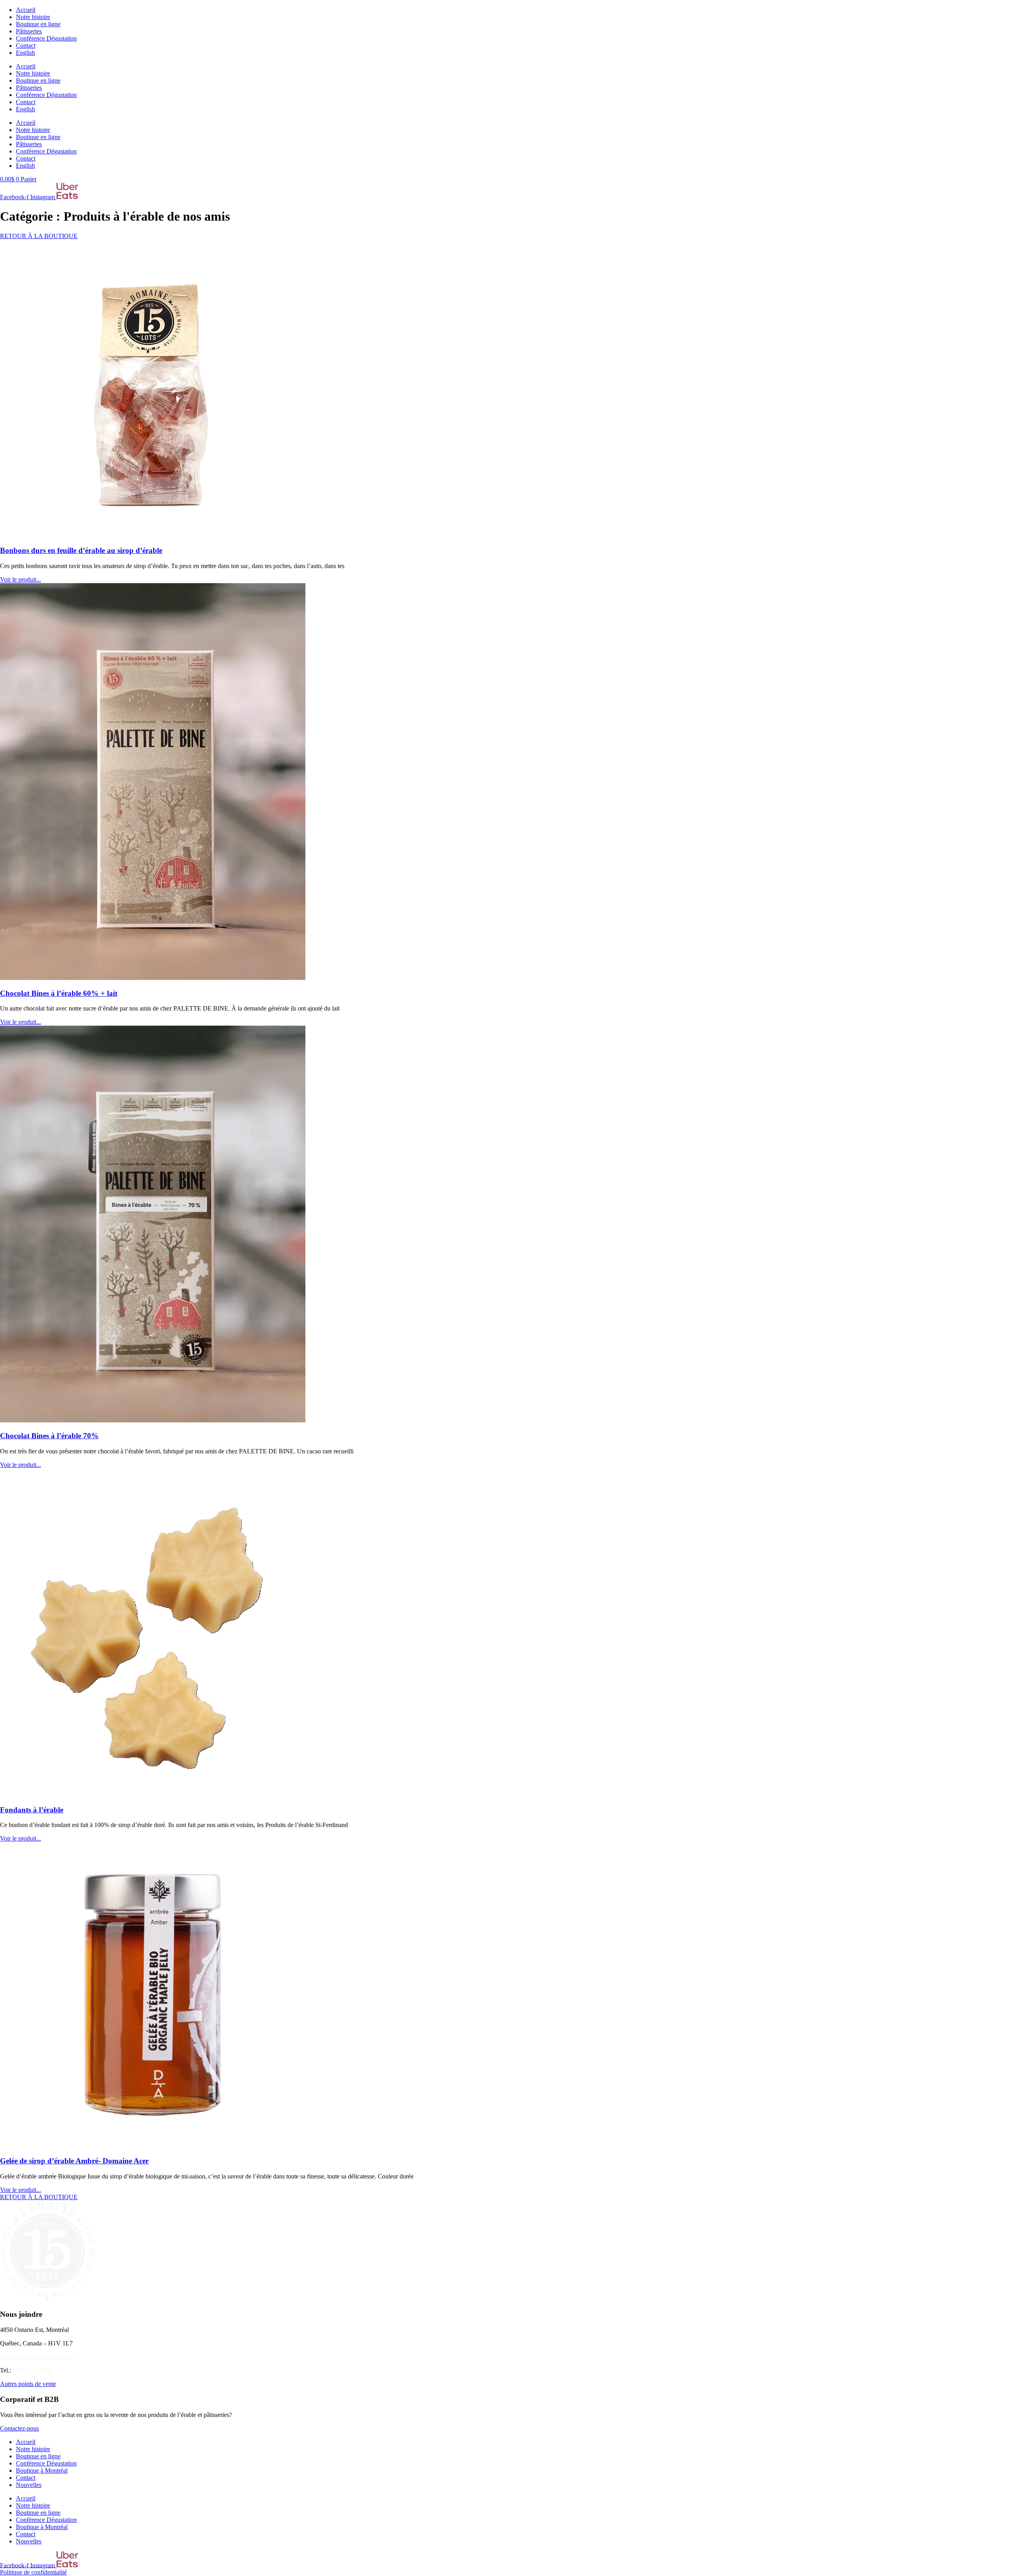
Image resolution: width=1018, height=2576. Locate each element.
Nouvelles (29, 2485)
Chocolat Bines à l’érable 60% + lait (59, 993)
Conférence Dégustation (46, 38)
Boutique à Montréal (42, 2470)
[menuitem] (25, 53)
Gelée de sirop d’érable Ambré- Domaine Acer (74, 2161)
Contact (26, 46)
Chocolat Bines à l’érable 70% (49, 1436)
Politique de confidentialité (33, 2572)
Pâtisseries (29, 31)
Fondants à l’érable (32, 1810)
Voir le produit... (20, 579)
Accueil (26, 10)
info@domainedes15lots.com (37, 2357)
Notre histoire (33, 17)
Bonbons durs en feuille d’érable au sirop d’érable (81, 550)
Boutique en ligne (38, 24)
